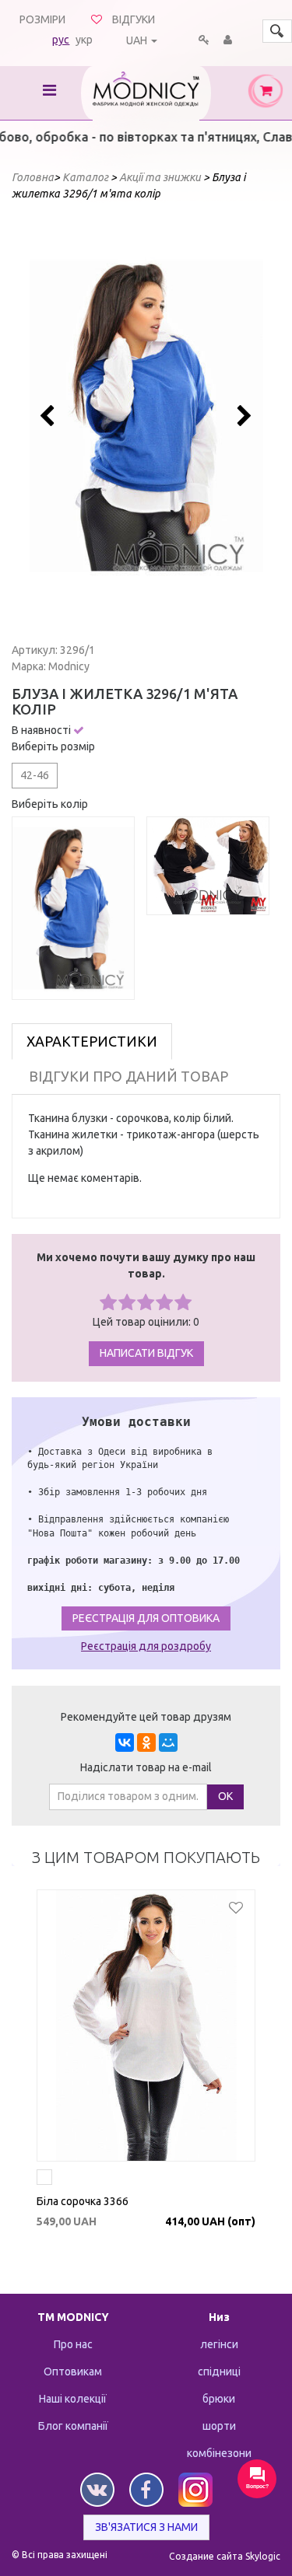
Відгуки (134, 19)
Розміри (42, 19)
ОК (225, 1796)
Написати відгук (146, 1353)
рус (61, 40)
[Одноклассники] (146, 1742)
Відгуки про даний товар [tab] (128, 1076)
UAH (137, 40)
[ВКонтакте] (125, 1742)
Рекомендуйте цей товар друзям (146, 1717)
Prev (50, 416)
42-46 (35, 775)
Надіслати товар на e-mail (146, 1767)
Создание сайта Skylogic (225, 2556)
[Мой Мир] (168, 1742)
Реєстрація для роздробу (146, 1646)
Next (243, 416)
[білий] (44, 2179)
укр (84, 40)
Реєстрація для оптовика (146, 1618)
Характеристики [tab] (92, 1041)
